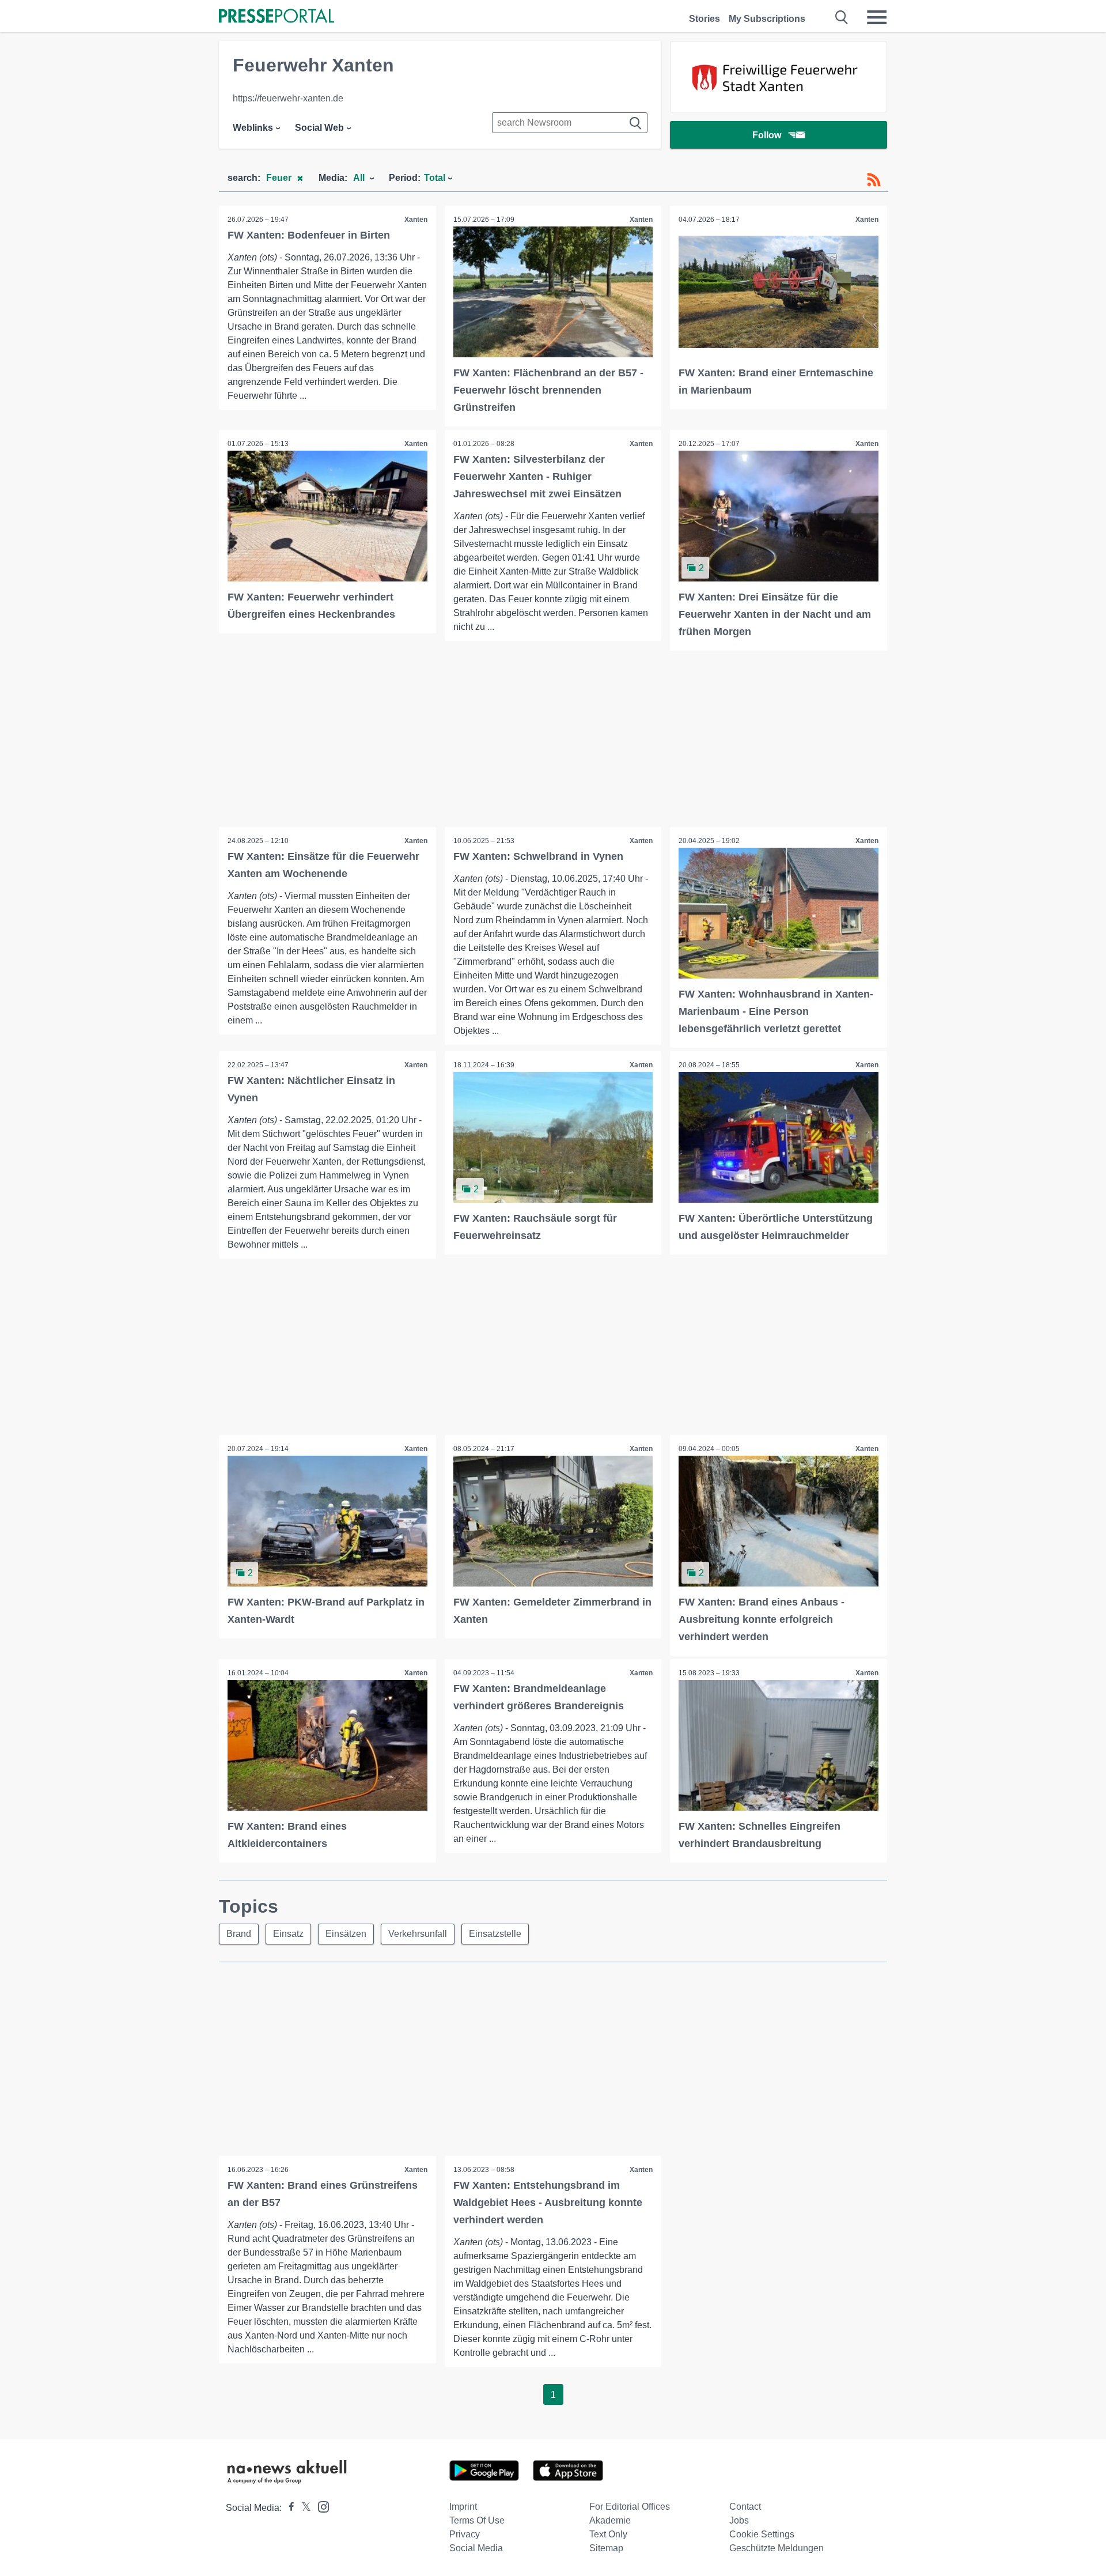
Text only (608, 2534)
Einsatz (288, 1934)
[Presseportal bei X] (303, 2508)
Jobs (739, 2520)
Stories (704, 19)
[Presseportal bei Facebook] (288, 2508)
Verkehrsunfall (418, 1934)
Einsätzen (346, 1934)
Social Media (476, 2548)
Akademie (610, 2520)
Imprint (463, 2507)
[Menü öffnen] (877, 17)
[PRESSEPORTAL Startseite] (276, 17)
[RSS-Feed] (874, 180)
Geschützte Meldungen (777, 2548)
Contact (745, 2507)
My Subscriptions (767, 19)
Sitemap (606, 2548)
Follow (767, 135)
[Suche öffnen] (842, 17)
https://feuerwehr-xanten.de (288, 98)
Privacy (465, 2534)
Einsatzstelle (495, 1934)
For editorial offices (630, 2507)
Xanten (416, 220)
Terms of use (477, 2520)
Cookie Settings (762, 2534)
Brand (239, 1934)
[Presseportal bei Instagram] (320, 2506)
